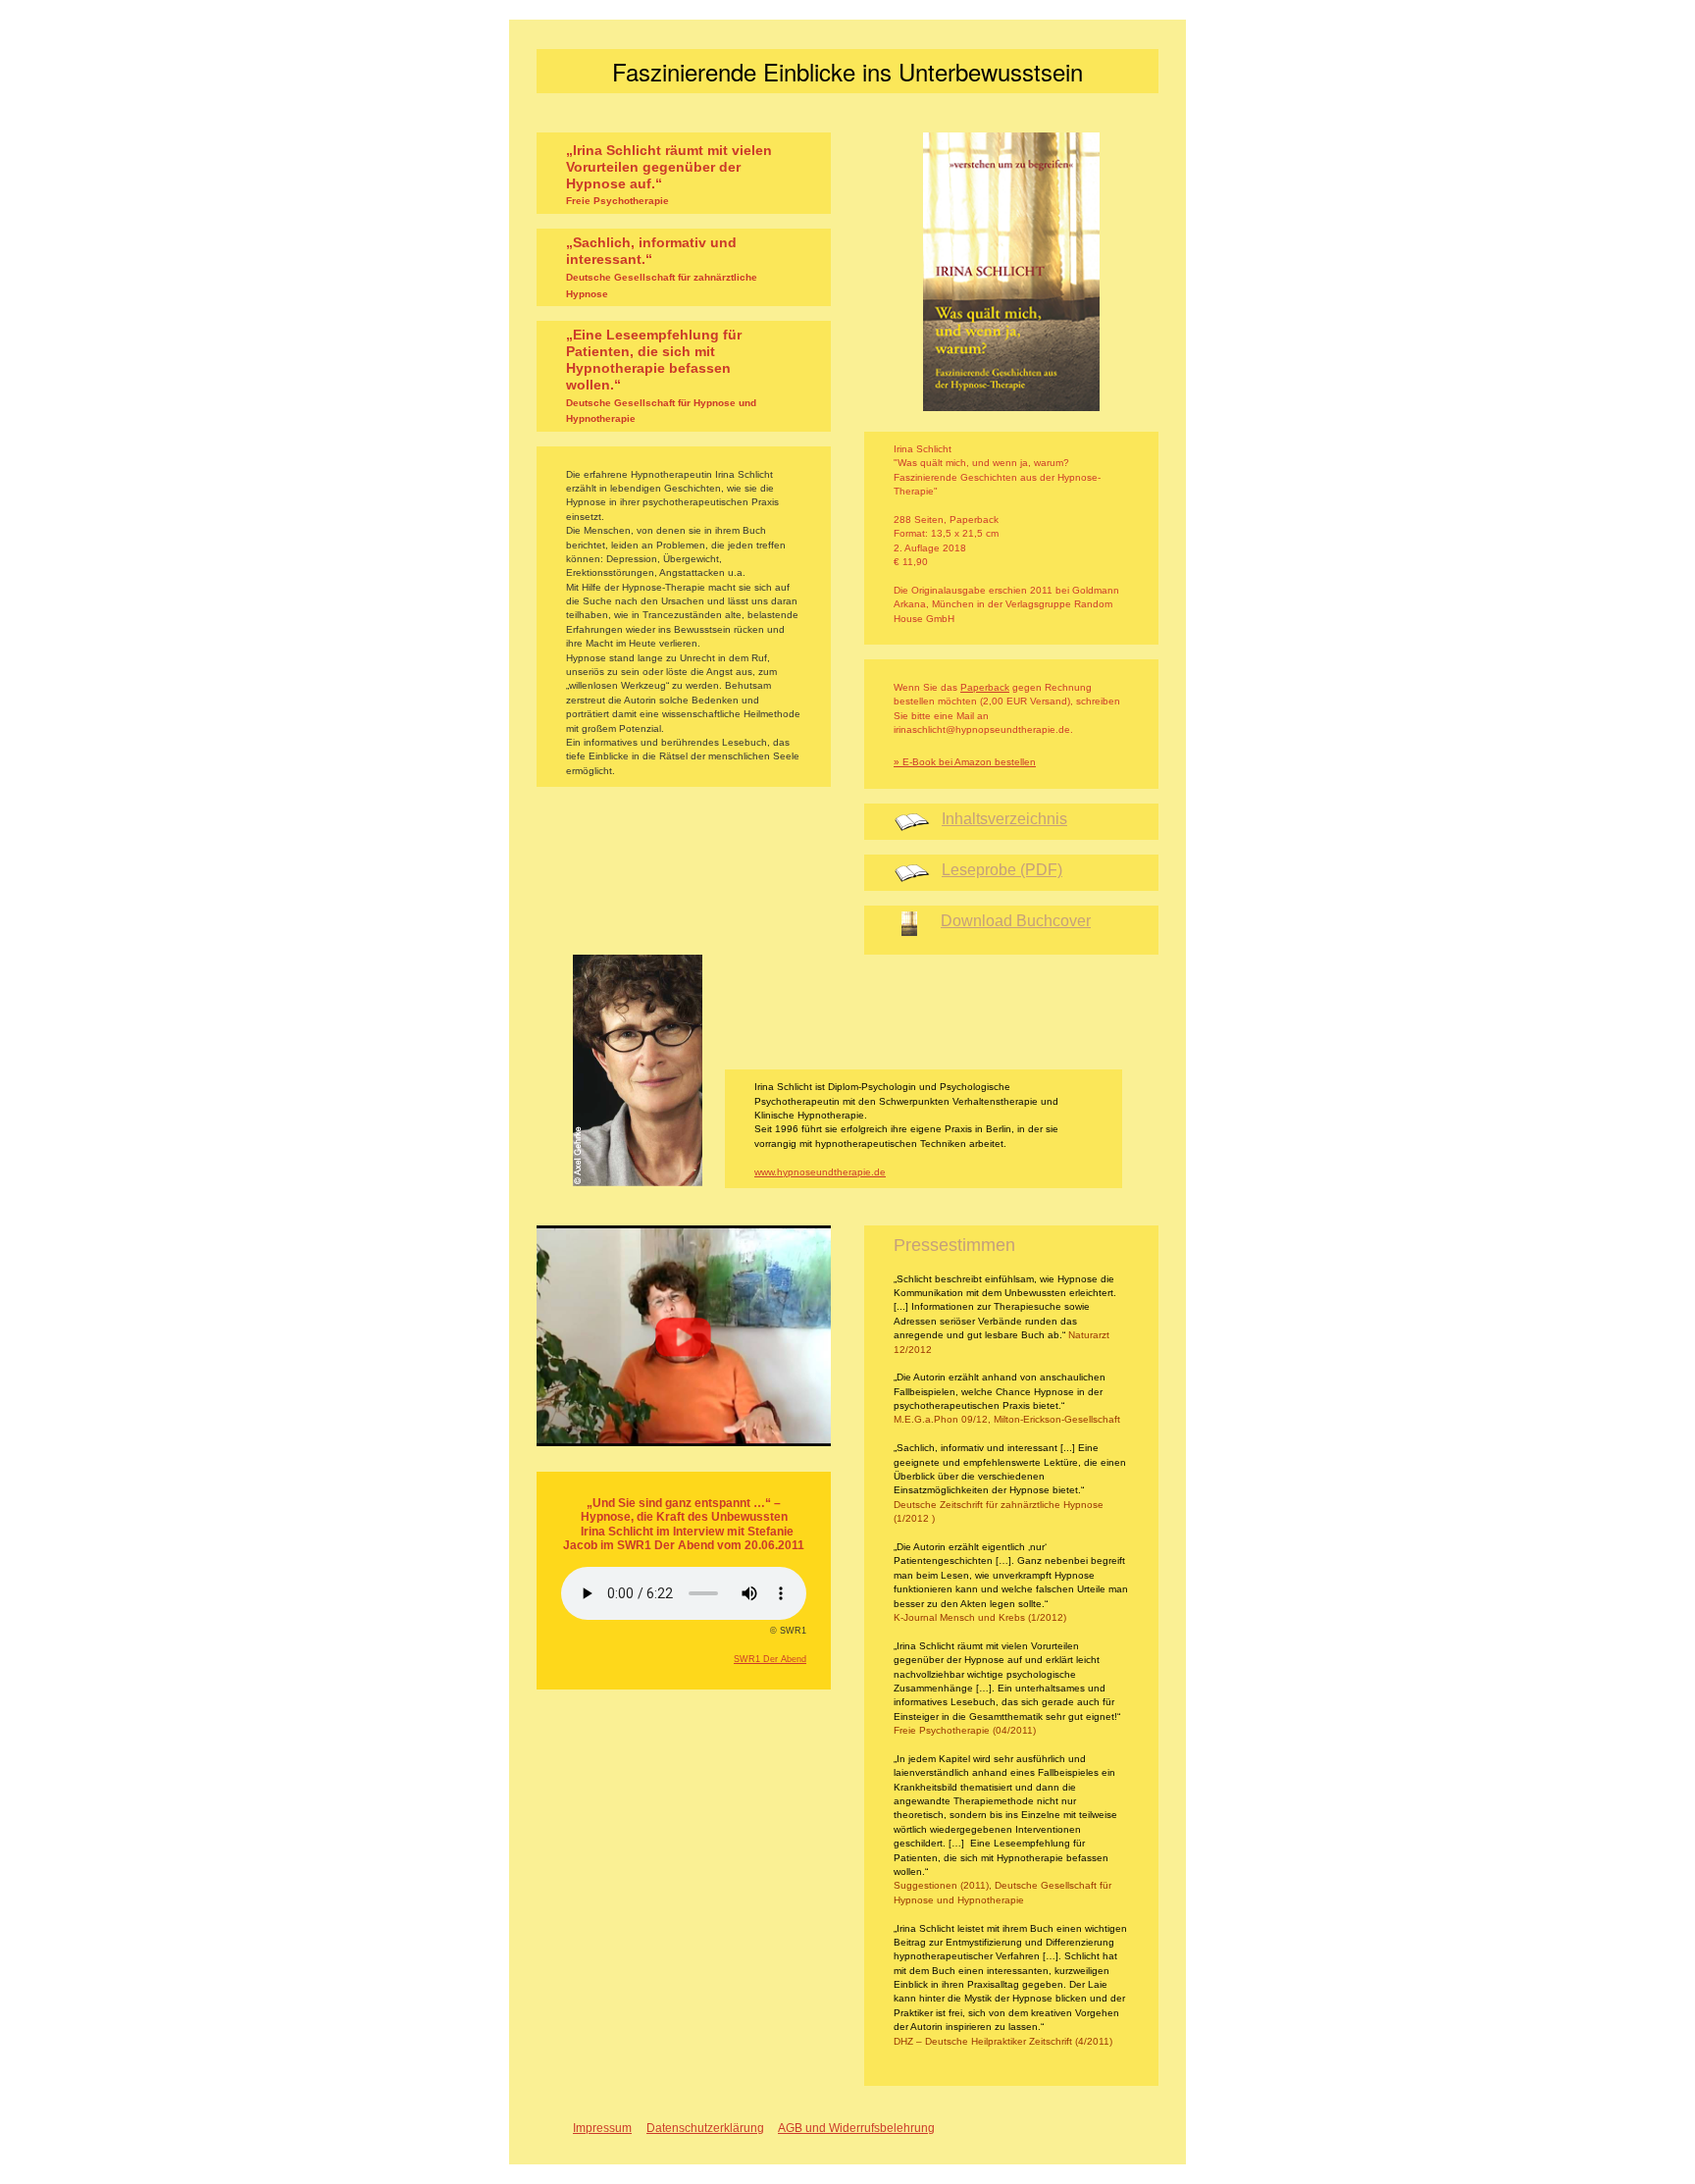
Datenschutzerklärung (705, 2128)
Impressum (602, 2128)
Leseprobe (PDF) (1002, 870)
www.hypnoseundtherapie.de (820, 1172)
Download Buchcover (1016, 921)
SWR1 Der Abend (770, 1659)
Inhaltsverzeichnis (1004, 819)
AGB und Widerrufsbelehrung (856, 2128)
